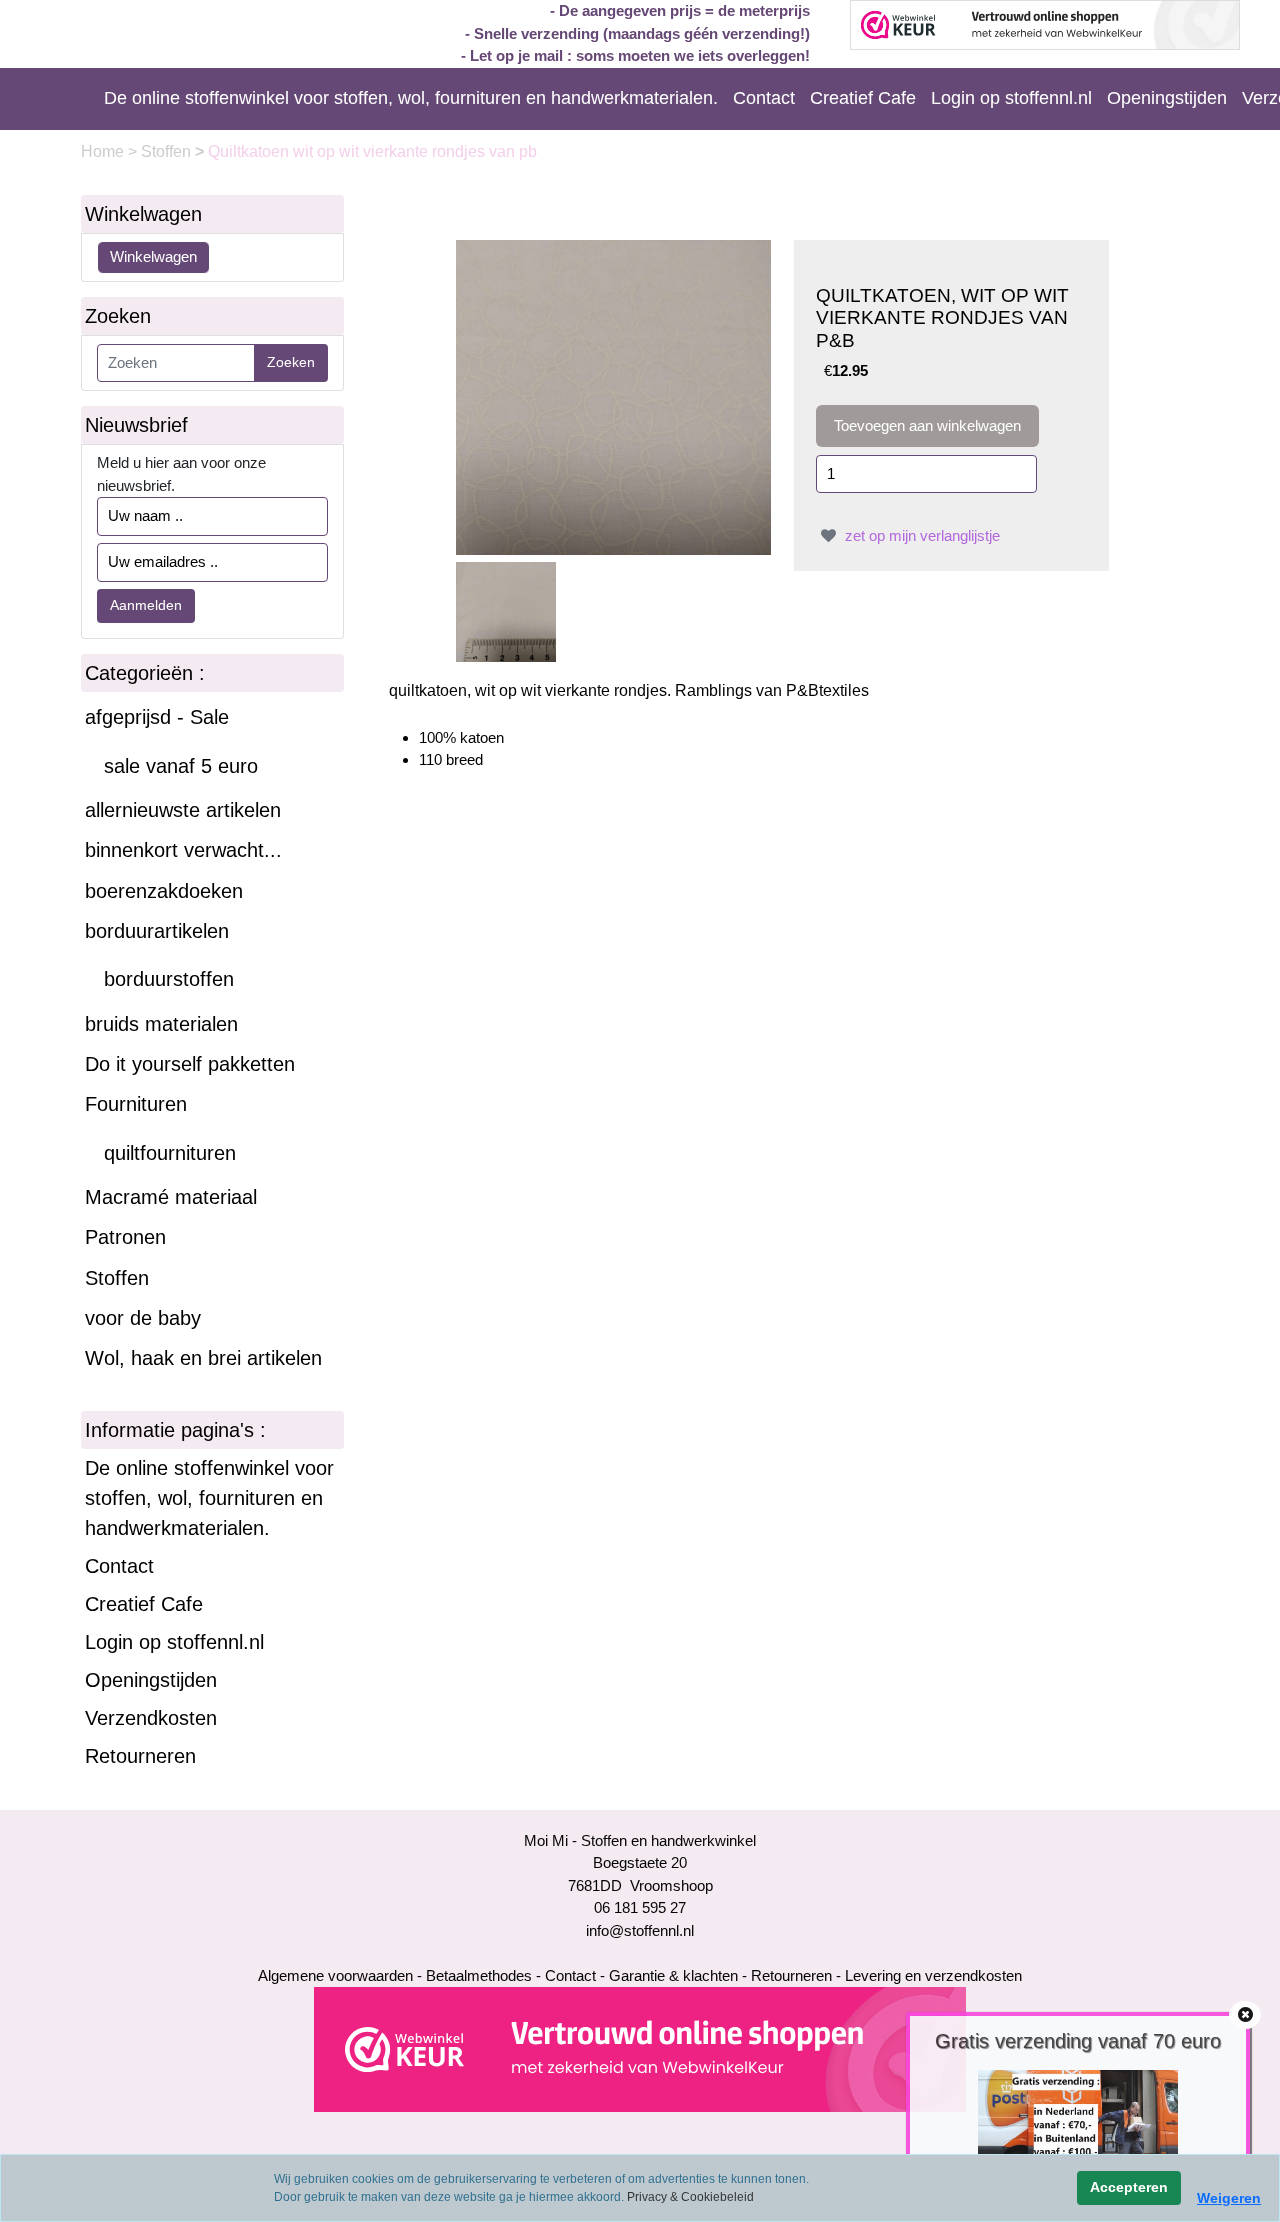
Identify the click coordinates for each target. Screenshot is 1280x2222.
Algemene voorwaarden (335, 1975)
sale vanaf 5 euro (181, 766)
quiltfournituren (170, 1153)
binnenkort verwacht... (183, 850)
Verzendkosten (151, 1718)
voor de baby (143, 1318)
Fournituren (136, 1104)
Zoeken (291, 362)
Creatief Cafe (863, 98)
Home (104, 151)
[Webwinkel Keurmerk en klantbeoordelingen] (640, 2048)
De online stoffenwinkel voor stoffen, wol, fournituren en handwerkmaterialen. (411, 98)
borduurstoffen (169, 979)
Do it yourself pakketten (190, 1064)
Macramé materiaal (171, 1197)
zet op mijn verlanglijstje (920, 535)
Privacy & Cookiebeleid (690, 2197)
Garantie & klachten (673, 1975)
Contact (764, 98)
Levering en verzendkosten (933, 1975)
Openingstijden (1167, 98)
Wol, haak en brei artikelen (203, 1358)
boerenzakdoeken (164, 891)
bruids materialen (161, 1024)
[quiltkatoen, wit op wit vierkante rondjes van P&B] (613, 395)
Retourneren (140, 1756)
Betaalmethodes (479, 1975)
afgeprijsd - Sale (157, 717)
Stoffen (168, 151)
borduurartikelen (157, 931)
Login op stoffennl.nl (1011, 98)
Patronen (125, 1237)
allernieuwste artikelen (183, 810)
